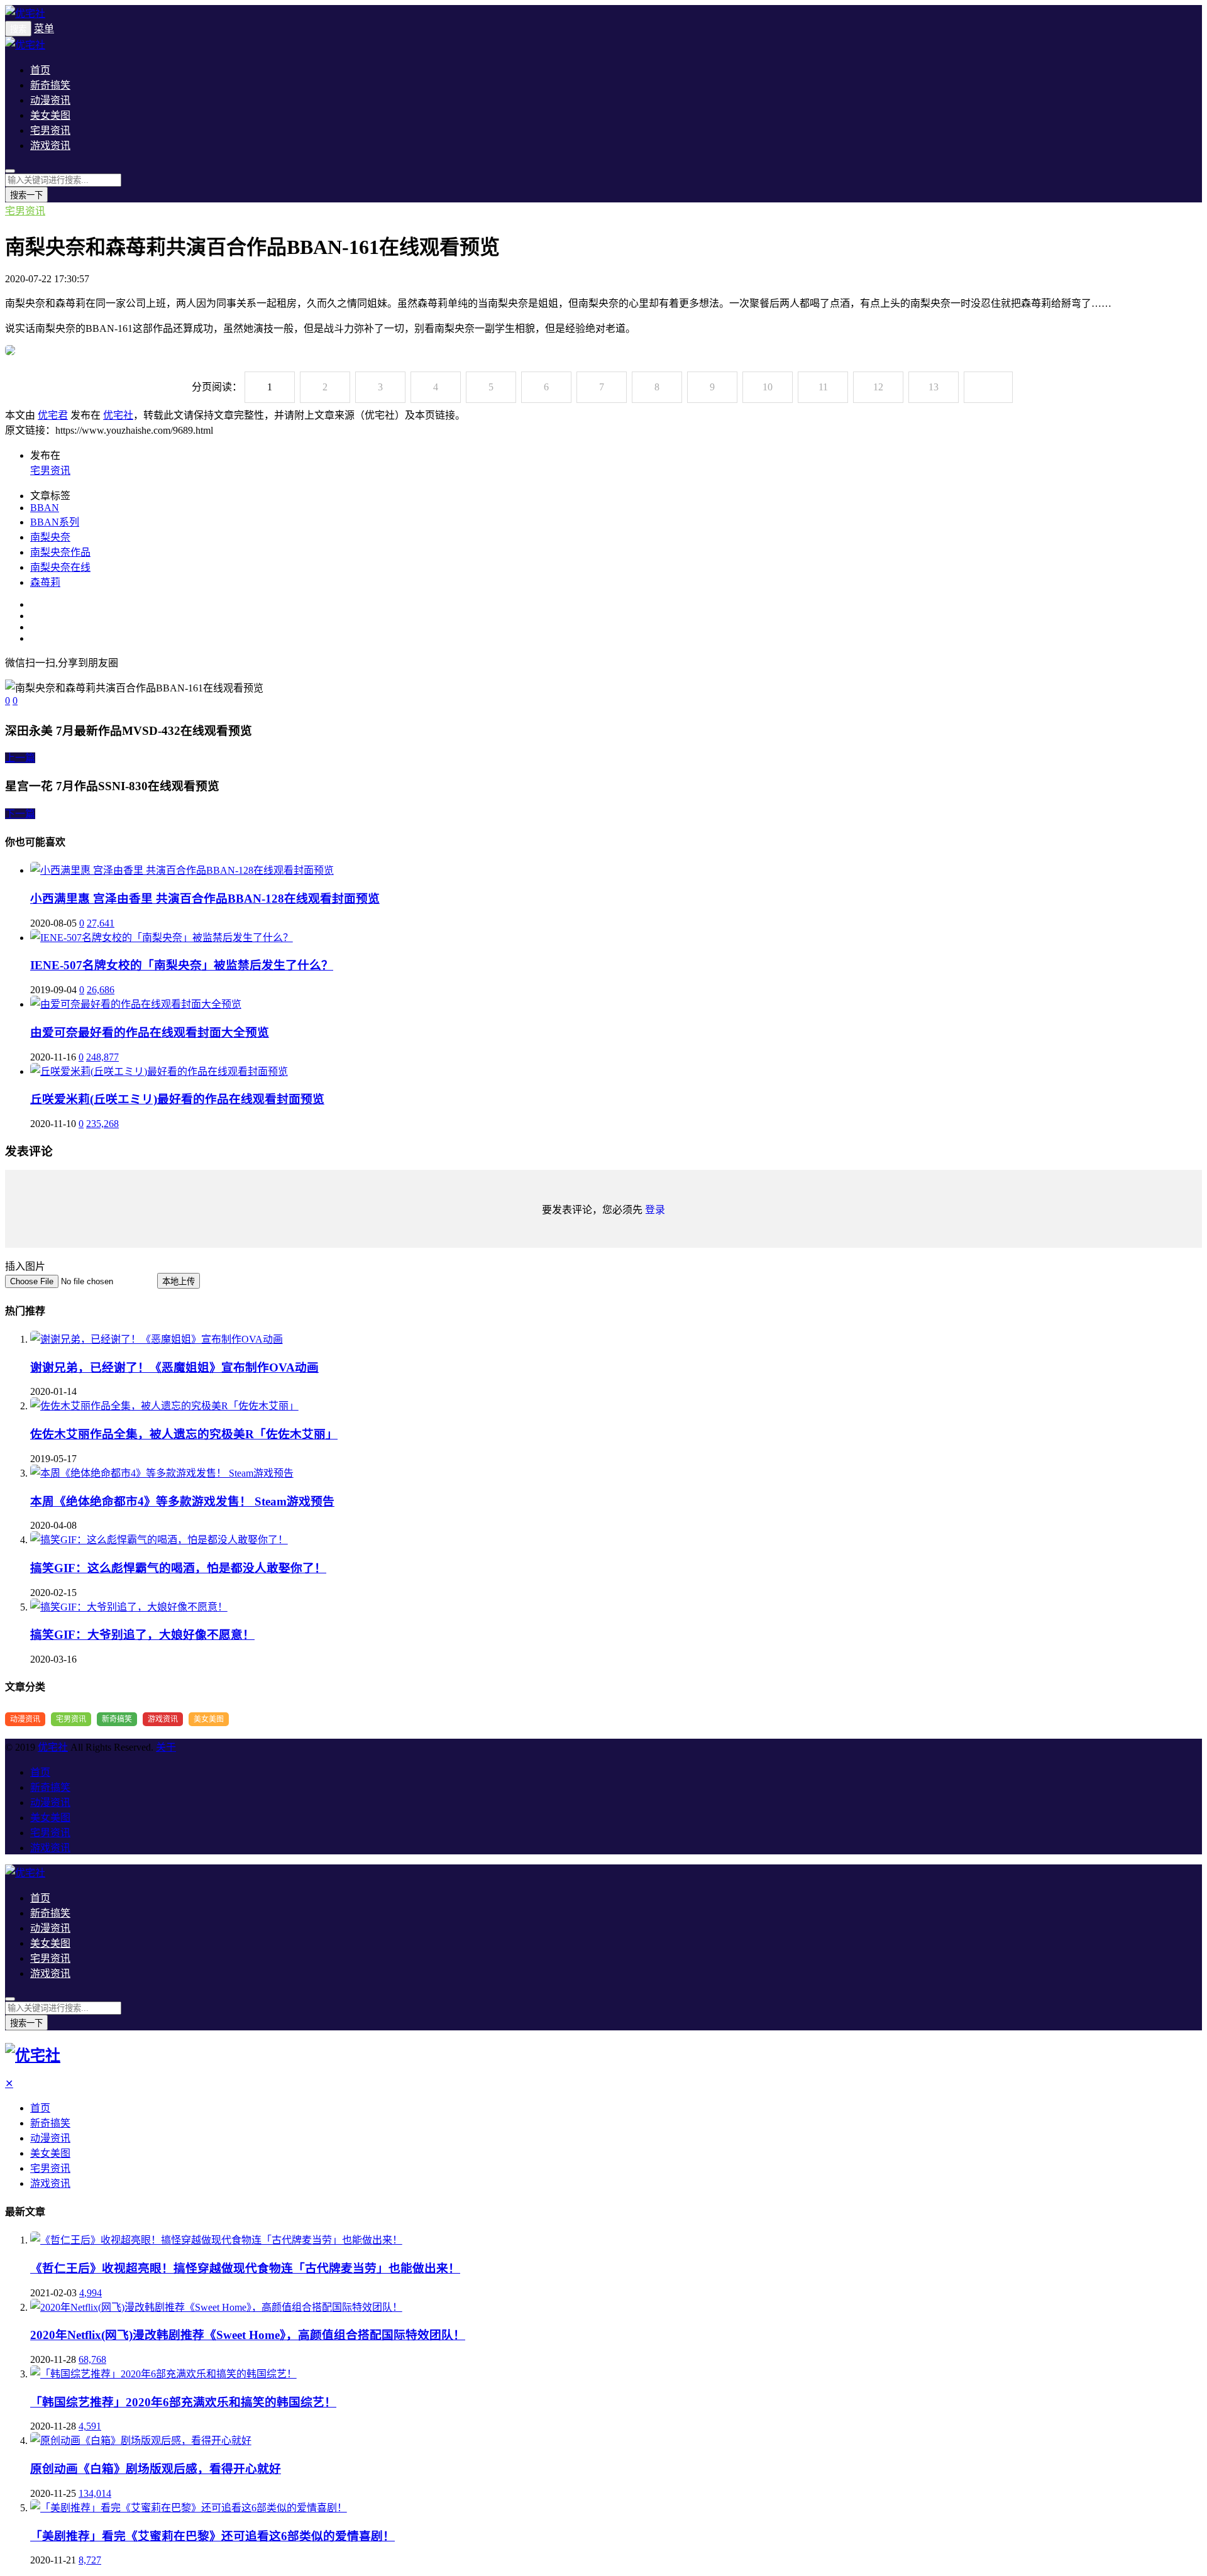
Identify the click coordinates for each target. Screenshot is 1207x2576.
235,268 (102, 1124)
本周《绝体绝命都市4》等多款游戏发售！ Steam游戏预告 (182, 1501)
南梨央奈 (50, 537)
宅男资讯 (50, 130)
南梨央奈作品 (60, 552)
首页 (40, 70)
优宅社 (118, 415)
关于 (166, 1747)
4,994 (91, 2293)
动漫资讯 (50, 100)
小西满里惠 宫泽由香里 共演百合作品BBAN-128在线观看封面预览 (205, 899)
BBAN (45, 508)
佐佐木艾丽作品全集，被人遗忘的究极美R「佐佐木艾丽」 (184, 1434)
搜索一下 (26, 195)
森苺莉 (45, 582)
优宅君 (53, 415)
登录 (655, 1210)
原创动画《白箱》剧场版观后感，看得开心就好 (156, 2469)
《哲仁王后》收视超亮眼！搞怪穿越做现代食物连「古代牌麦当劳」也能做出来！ (245, 2268)
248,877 (102, 1057)
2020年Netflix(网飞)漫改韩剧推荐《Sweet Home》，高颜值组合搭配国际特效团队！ (248, 2335)
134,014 (95, 2493)
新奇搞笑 (50, 85)
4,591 (90, 2426)
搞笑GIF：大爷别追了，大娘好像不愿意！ (142, 1635)
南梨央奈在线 (60, 567)
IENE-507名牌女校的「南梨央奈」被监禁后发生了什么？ (182, 965)
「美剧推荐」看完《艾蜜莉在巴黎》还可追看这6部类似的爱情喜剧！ (212, 2536)
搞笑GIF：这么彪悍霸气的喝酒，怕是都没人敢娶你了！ (178, 1568)
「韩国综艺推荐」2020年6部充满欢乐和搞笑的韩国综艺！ (183, 2402)
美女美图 (50, 115)
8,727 (90, 2560)
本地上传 (179, 1281)
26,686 (101, 990)
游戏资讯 (50, 146)
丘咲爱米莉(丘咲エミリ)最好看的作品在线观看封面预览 (177, 1099)
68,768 (92, 2359)
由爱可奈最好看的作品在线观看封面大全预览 (150, 1032)
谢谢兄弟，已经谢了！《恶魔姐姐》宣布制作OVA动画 (174, 1368)
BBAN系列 (55, 522)
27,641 (101, 923)
